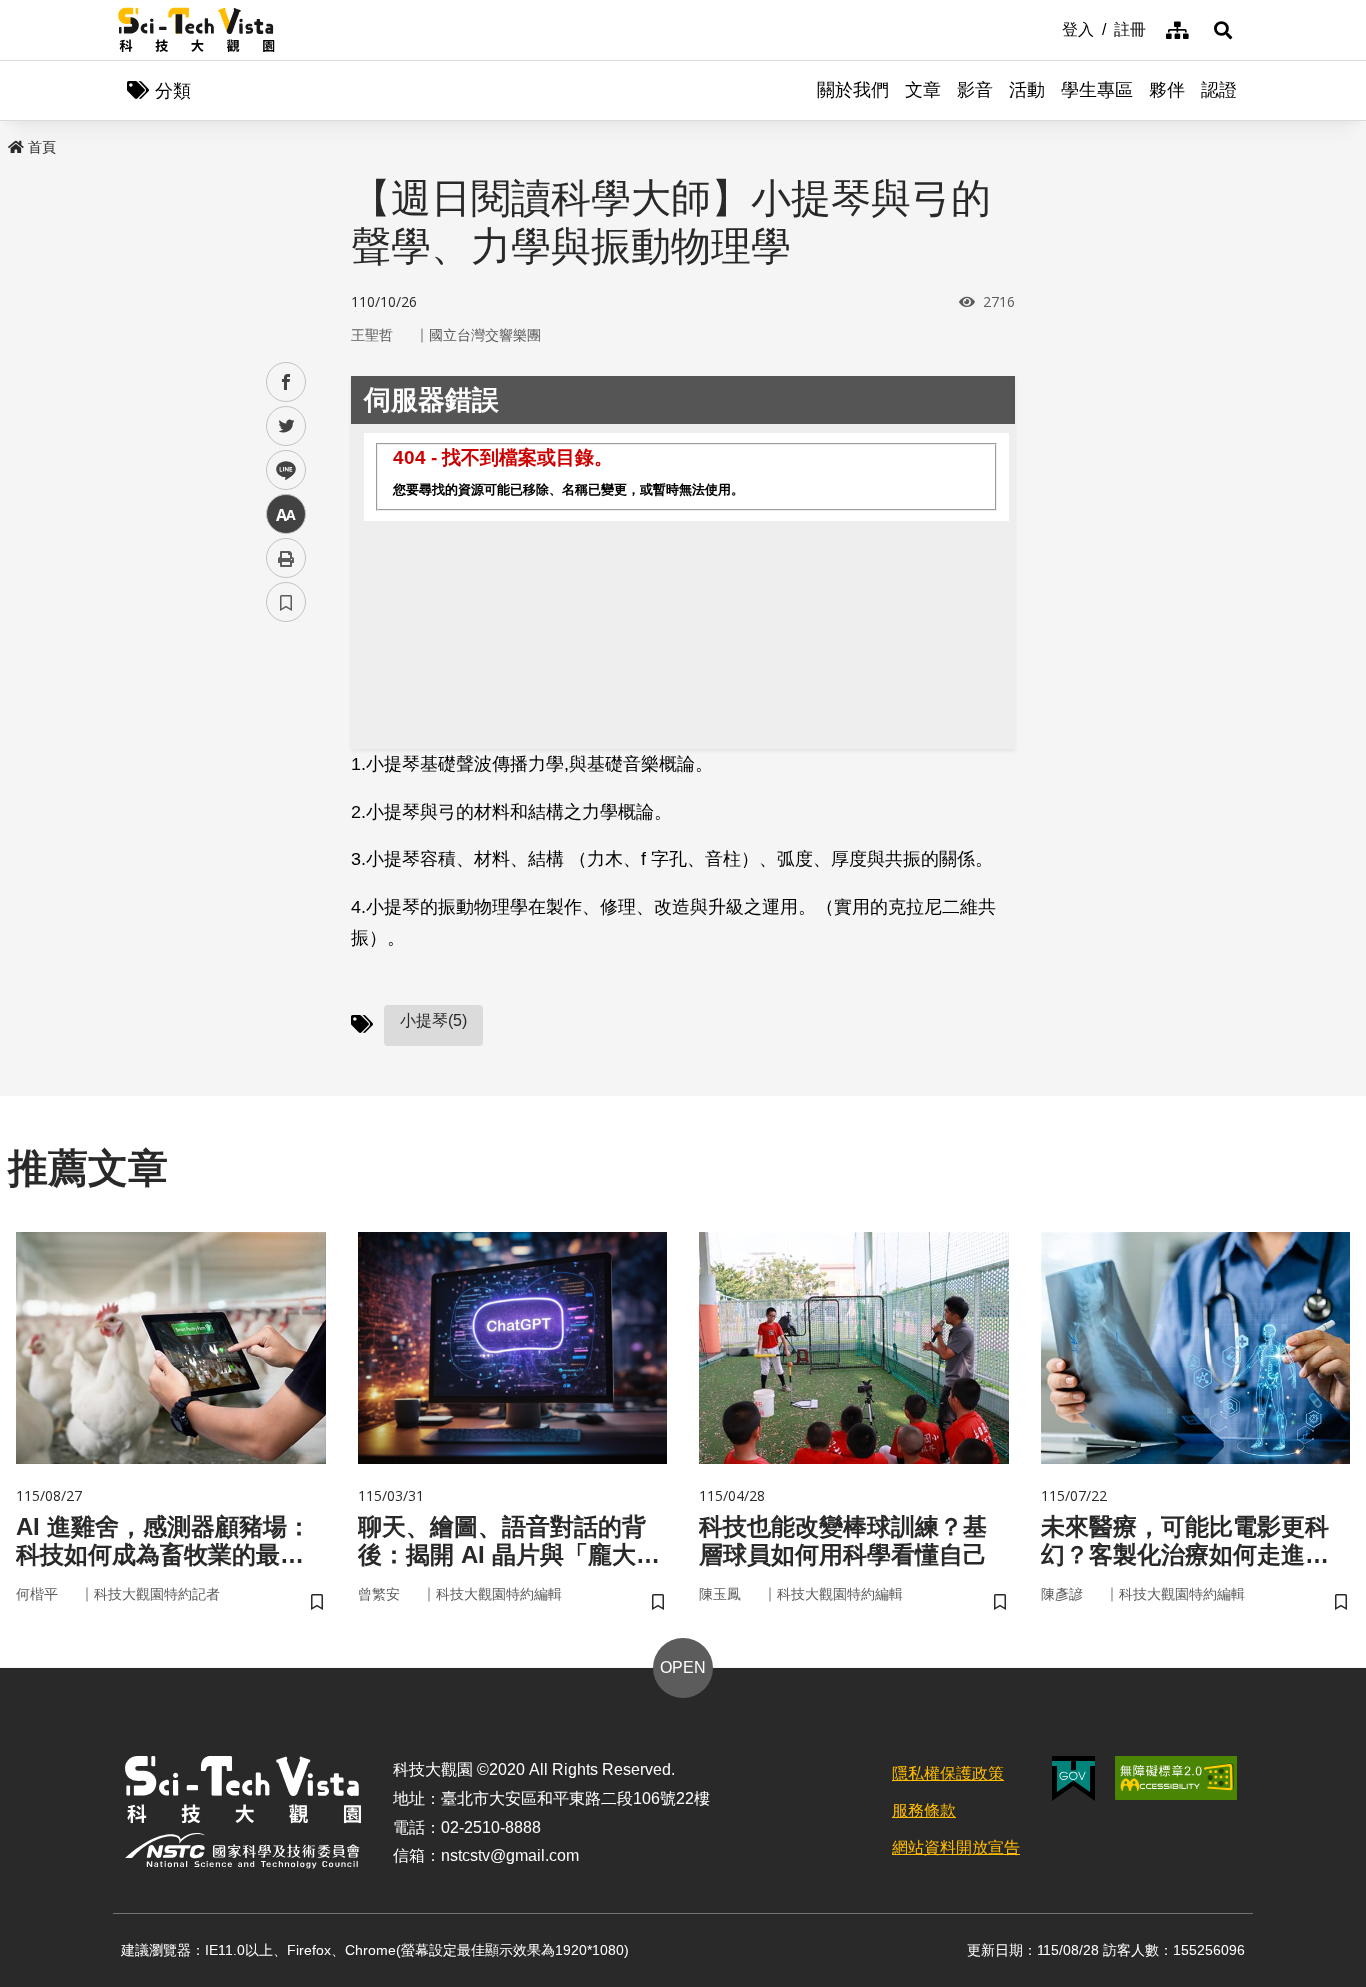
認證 (1219, 90)
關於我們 (853, 90)
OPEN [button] (683, 1667)
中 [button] (286, 514)
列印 (286, 558)
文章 (923, 90)
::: (1048, 28)
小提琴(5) (433, 1020)
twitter (286, 426)
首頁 (42, 147)
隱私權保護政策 (948, 1773)
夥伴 (1167, 90)
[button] (1223, 30)
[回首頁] (196, 30)
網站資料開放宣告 (956, 1847)
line (280, 470)
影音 (975, 90)
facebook (286, 382)
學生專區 (1097, 90)
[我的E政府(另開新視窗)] (1073, 1778)
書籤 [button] (286, 602)
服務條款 (924, 1810)
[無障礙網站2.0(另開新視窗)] (1176, 1778)
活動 (1027, 90)
